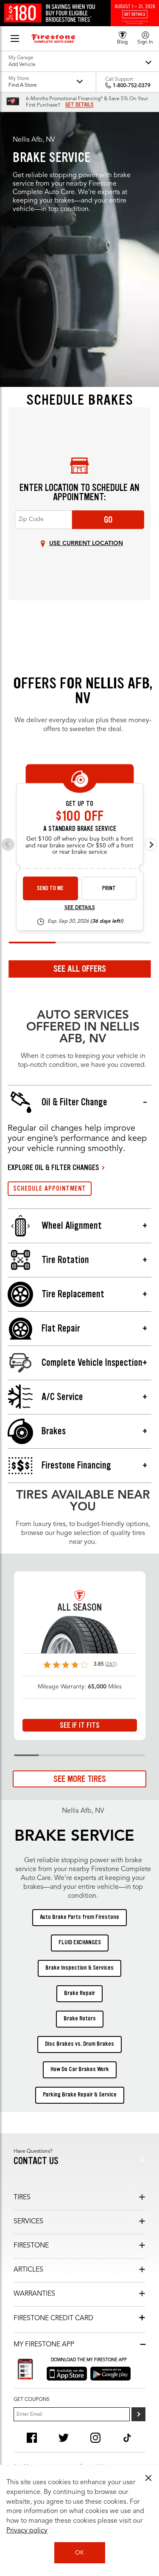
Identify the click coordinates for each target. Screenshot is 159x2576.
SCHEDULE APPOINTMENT (50, 1188)
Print (109, 888)
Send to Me (50, 888)
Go (108, 520)
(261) (111, 1664)
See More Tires (80, 1779)
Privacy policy (27, 2531)
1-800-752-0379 (132, 86)
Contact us (36, 2161)
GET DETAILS (79, 105)
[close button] (148, 2478)
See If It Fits (80, 1725)
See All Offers (80, 969)
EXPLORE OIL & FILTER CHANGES (53, 1167)
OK (79, 2553)
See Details (80, 908)
